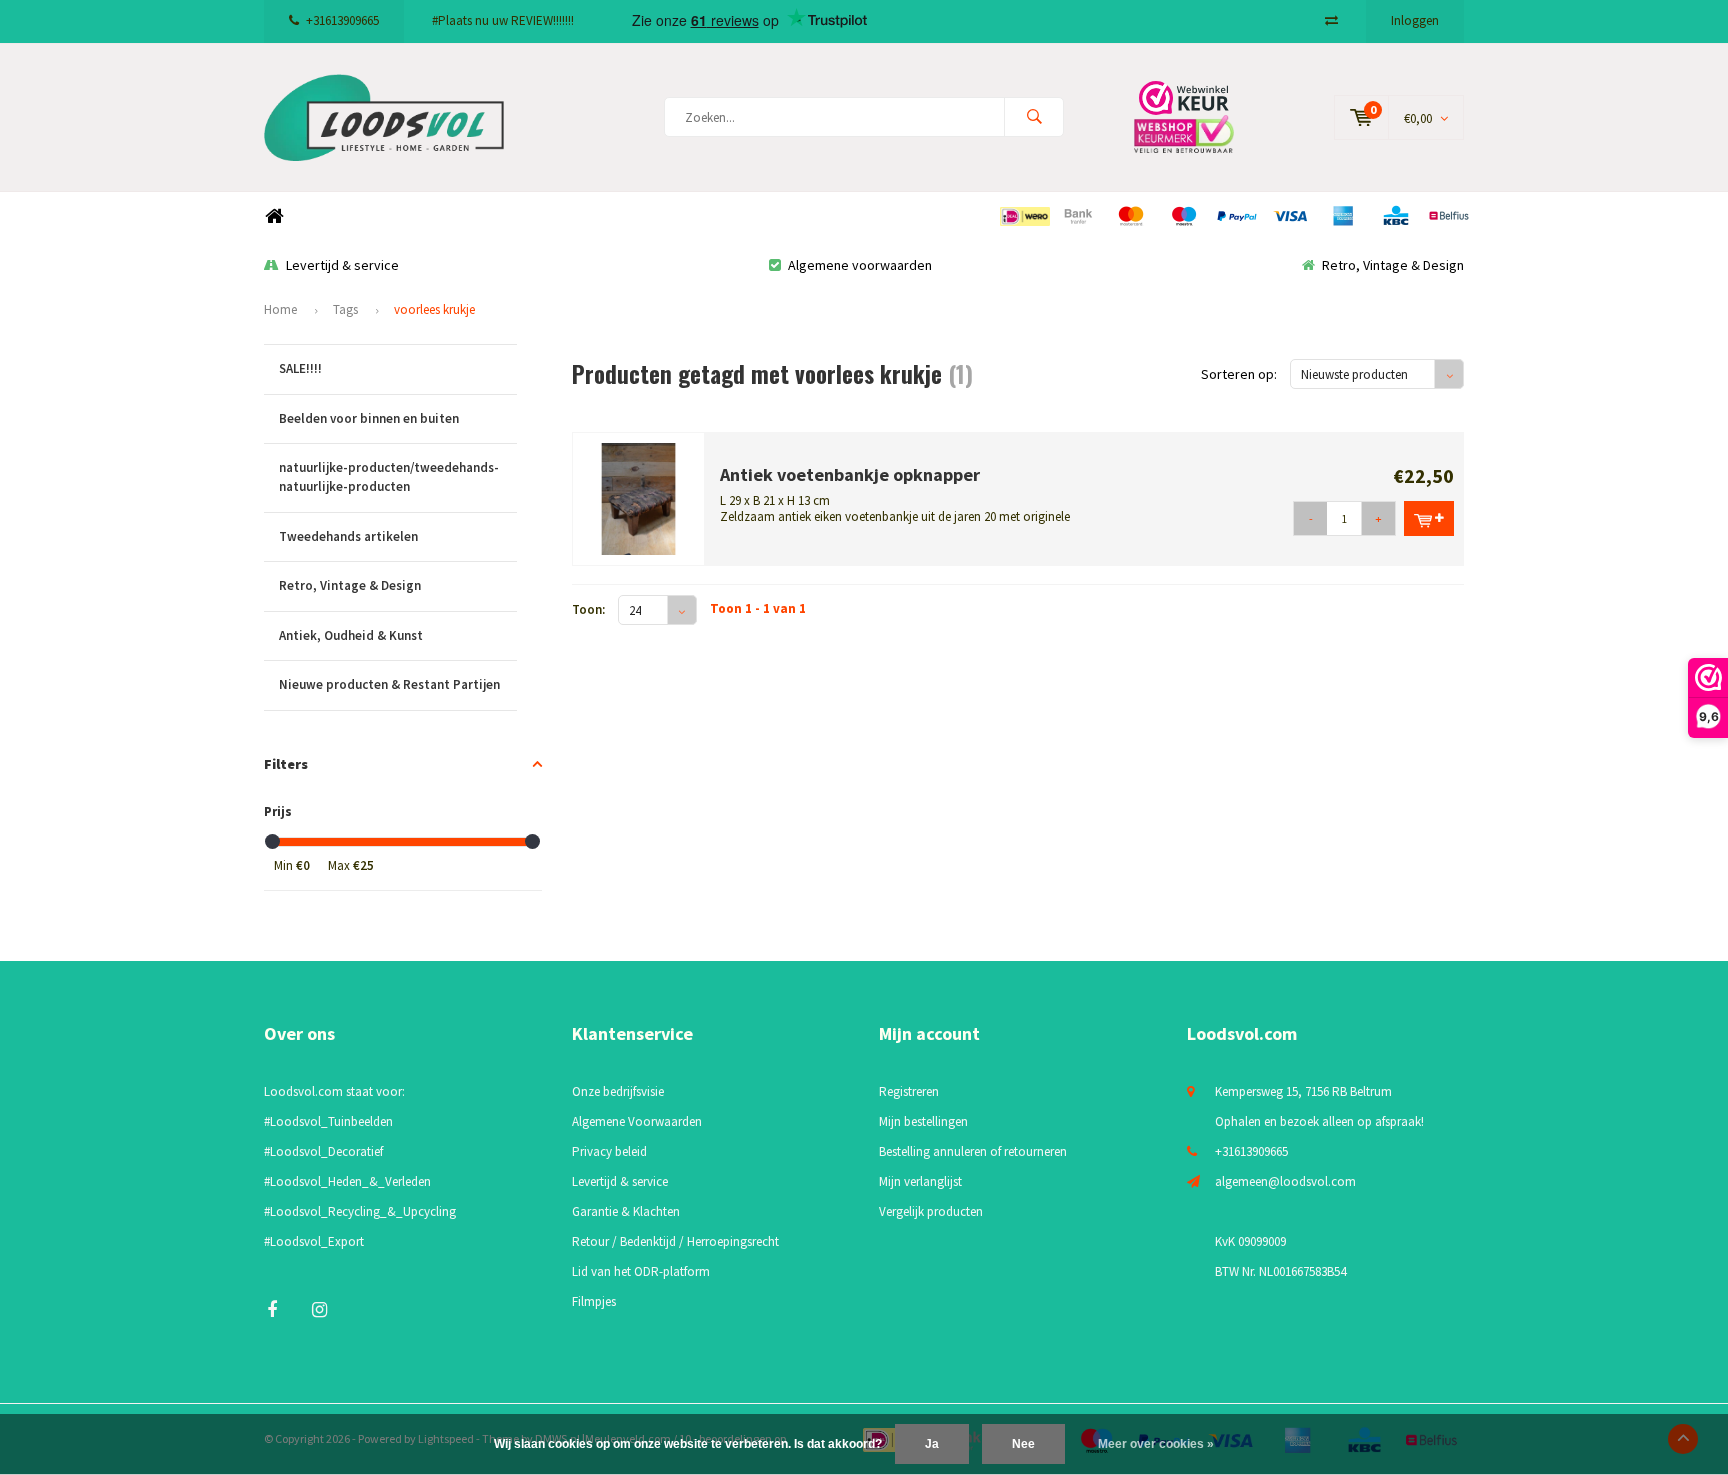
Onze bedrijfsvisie (618, 1091)
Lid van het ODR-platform (641, 1271)
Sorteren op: (1239, 374)
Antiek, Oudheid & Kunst (351, 635)
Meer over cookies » (1156, 1444)
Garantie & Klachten (626, 1211)
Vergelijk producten (931, 1211)
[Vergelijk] (1331, 20)
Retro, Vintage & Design (1393, 265)
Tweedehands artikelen (348, 536)
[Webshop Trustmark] (1199, 116)
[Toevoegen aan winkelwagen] (1429, 518)
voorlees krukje (434, 309)
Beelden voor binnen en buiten (369, 418)
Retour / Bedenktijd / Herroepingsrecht (675, 1241)
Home (274, 216)
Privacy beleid (609, 1151)
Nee (1023, 1444)
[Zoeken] (1034, 117)
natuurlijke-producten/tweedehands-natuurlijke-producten (389, 477)
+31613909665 (342, 20)
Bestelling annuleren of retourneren (973, 1151)
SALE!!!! (300, 368)
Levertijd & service (342, 265)
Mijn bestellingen (923, 1121)
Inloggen (1415, 20)
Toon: (588, 609)
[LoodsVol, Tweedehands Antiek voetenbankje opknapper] (639, 497)
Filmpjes (594, 1301)
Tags (345, 309)
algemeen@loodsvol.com (1285, 1181)
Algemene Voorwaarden (637, 1121)
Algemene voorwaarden (860, 265)
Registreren (909, 1091)
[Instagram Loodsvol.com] (319, 1309)
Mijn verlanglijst (920, 1181)
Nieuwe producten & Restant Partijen (389, 684)
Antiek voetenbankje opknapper (850, 474)
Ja (932, 1444)
